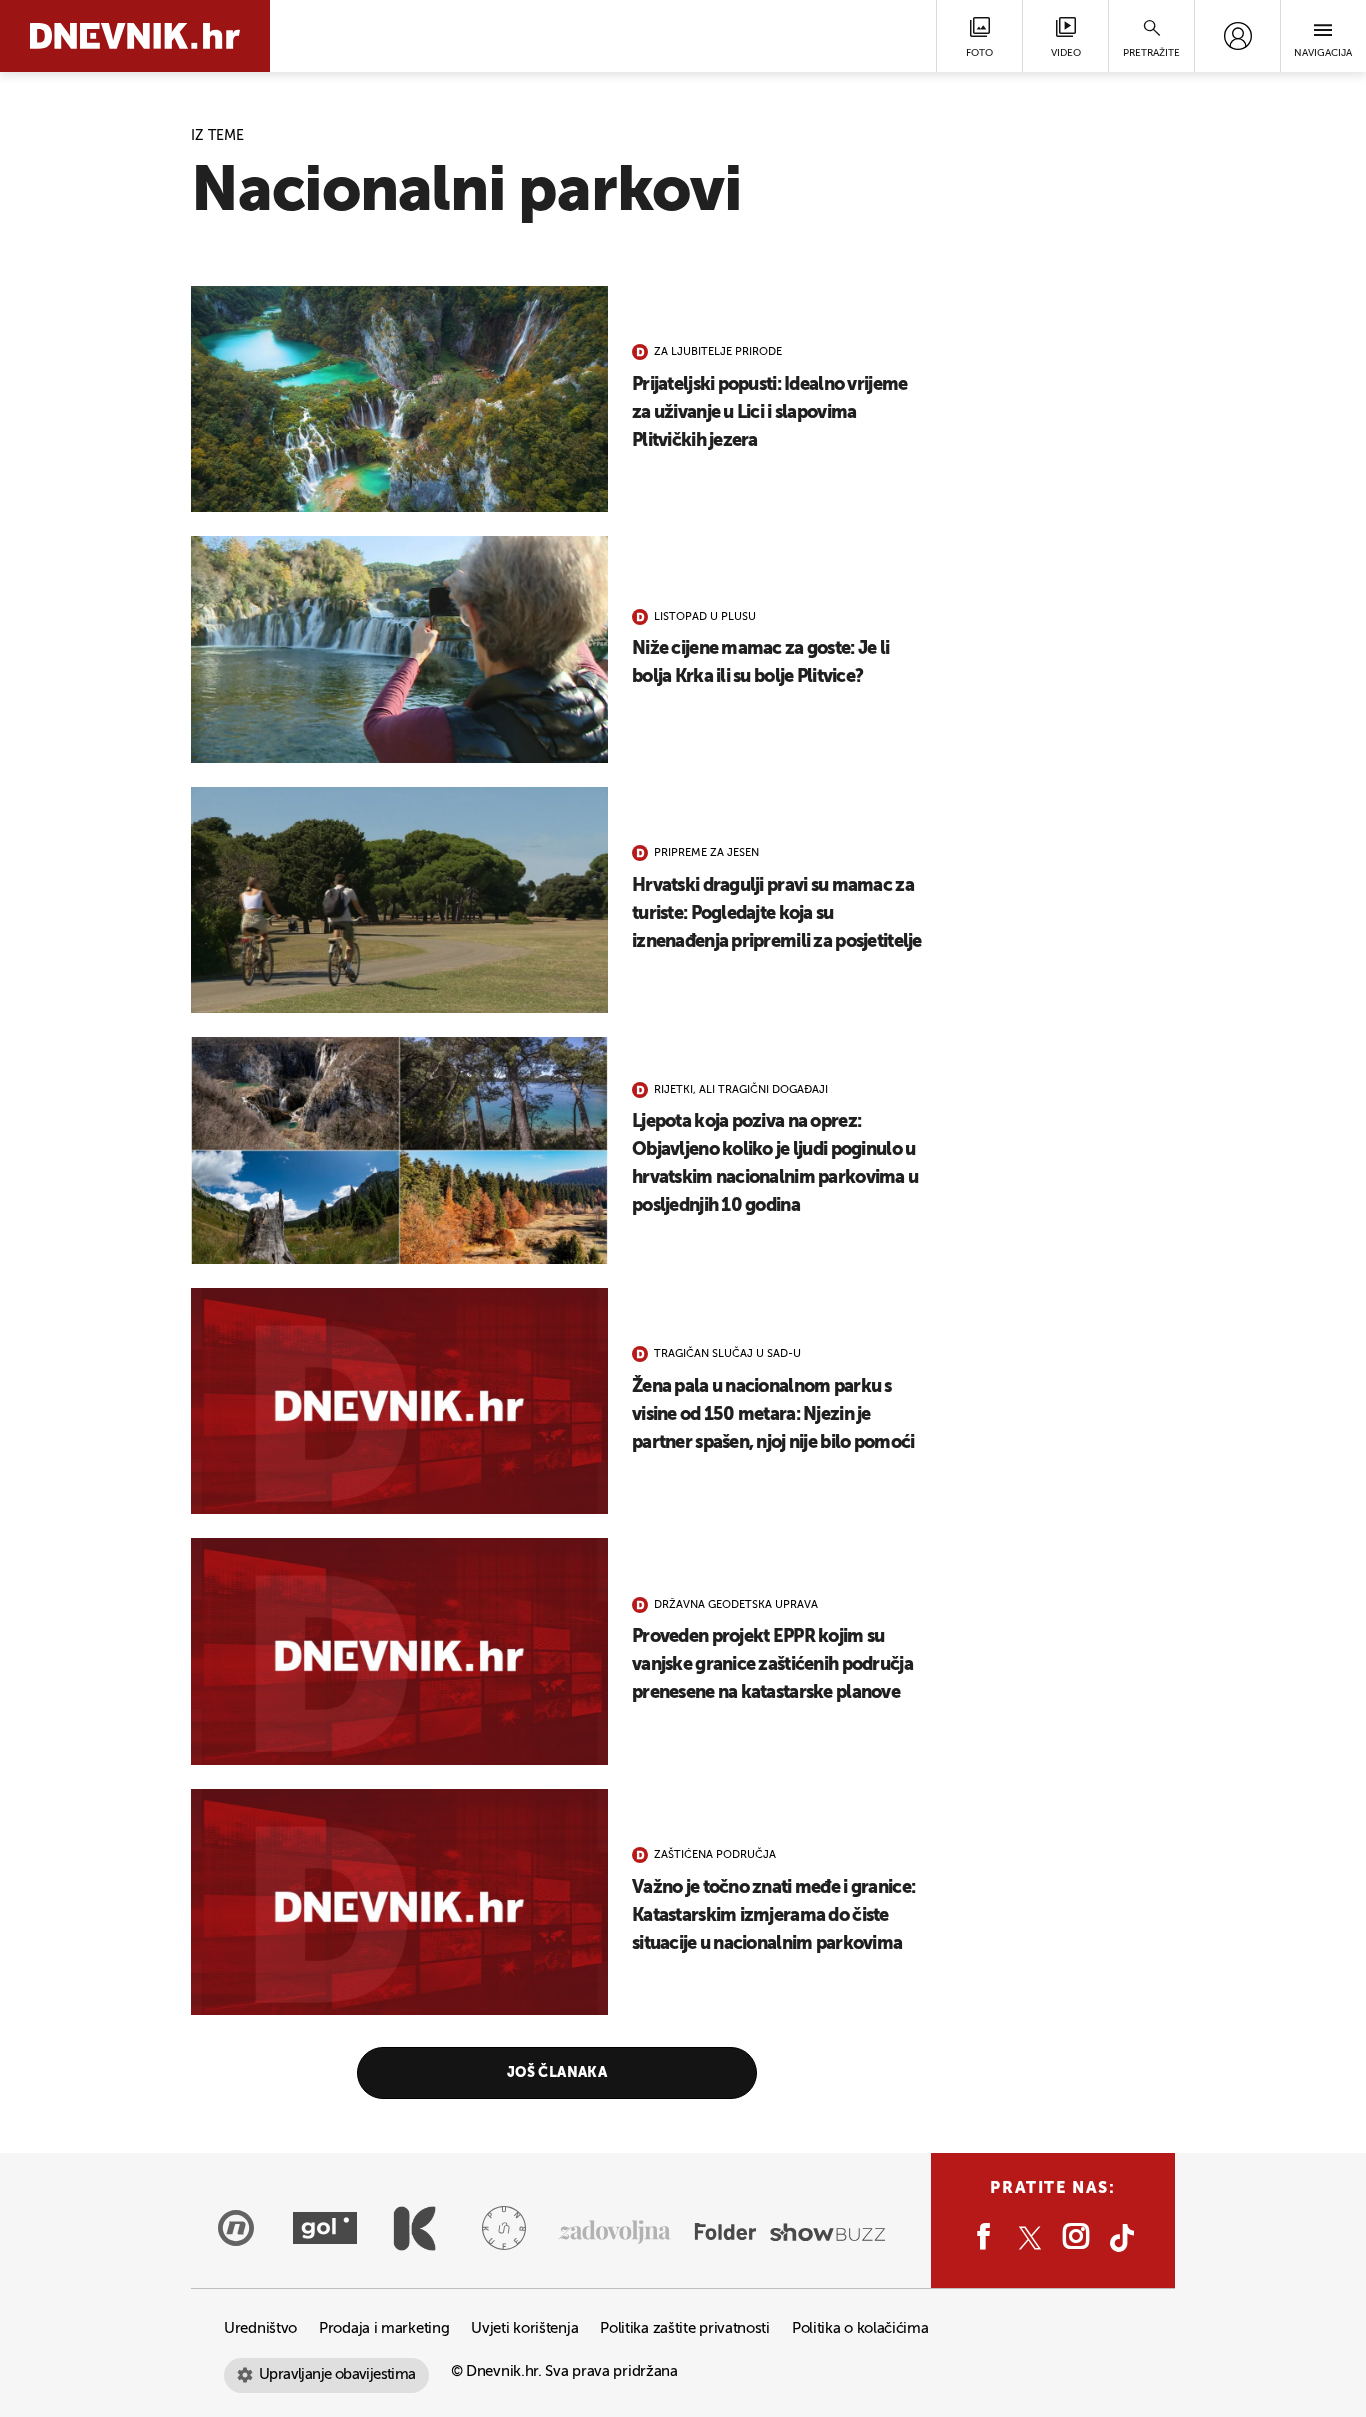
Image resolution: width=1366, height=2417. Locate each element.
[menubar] (1237, 36)
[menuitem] (1237, 36)
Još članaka (557, 2073)
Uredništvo (260, 2328)
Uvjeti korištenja (524, 2328)
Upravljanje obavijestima (337, 2374)
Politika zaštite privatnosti (685, 2328)
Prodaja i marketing (384, 2328)
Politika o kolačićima (860, 2328)
